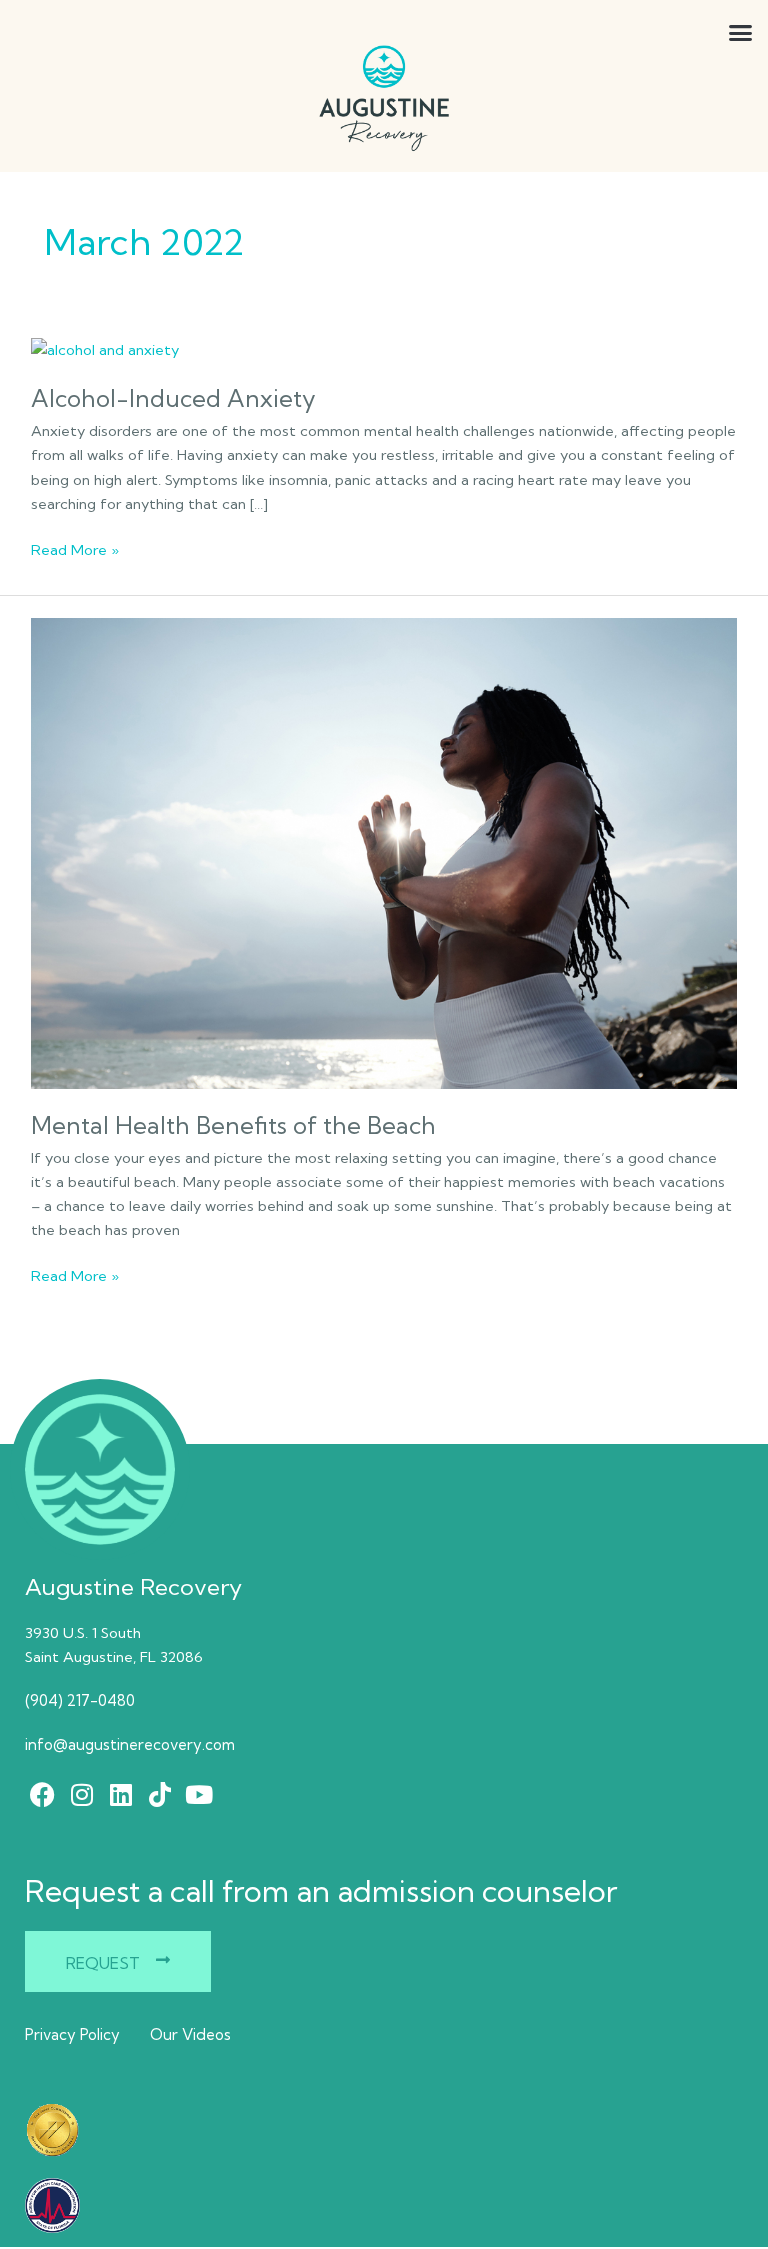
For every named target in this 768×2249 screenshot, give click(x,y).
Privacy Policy (72, 2034)
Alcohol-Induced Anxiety (173, 398)
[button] (691, 32)
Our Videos (190, 2034)
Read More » (75, 548)
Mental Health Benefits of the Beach (233, 1125)
